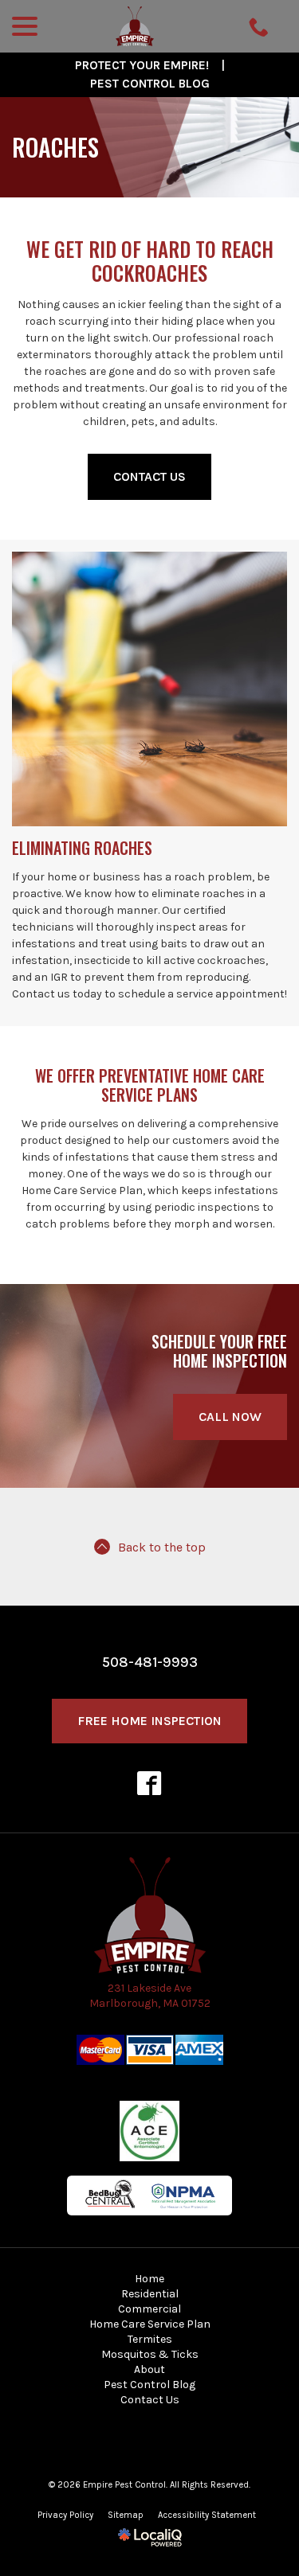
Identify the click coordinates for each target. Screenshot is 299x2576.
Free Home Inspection (149, 1721)
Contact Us (149, 476)
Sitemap (126, 2515)
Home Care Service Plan (150, 2324)
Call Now (230, 1417)
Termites (150, 2339)
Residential (150, 2294)
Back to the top (162, 1548)
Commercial (149, 2309)
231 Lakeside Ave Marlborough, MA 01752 (150, 1996)
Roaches (55, 147)
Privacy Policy (65, 2515)
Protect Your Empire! (142, 65)
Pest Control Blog (150, 84)
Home (149, 2279)
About (149, 2369)
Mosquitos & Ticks (150, 2354)
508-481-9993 (150, 1662)
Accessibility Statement (207, 2515)
